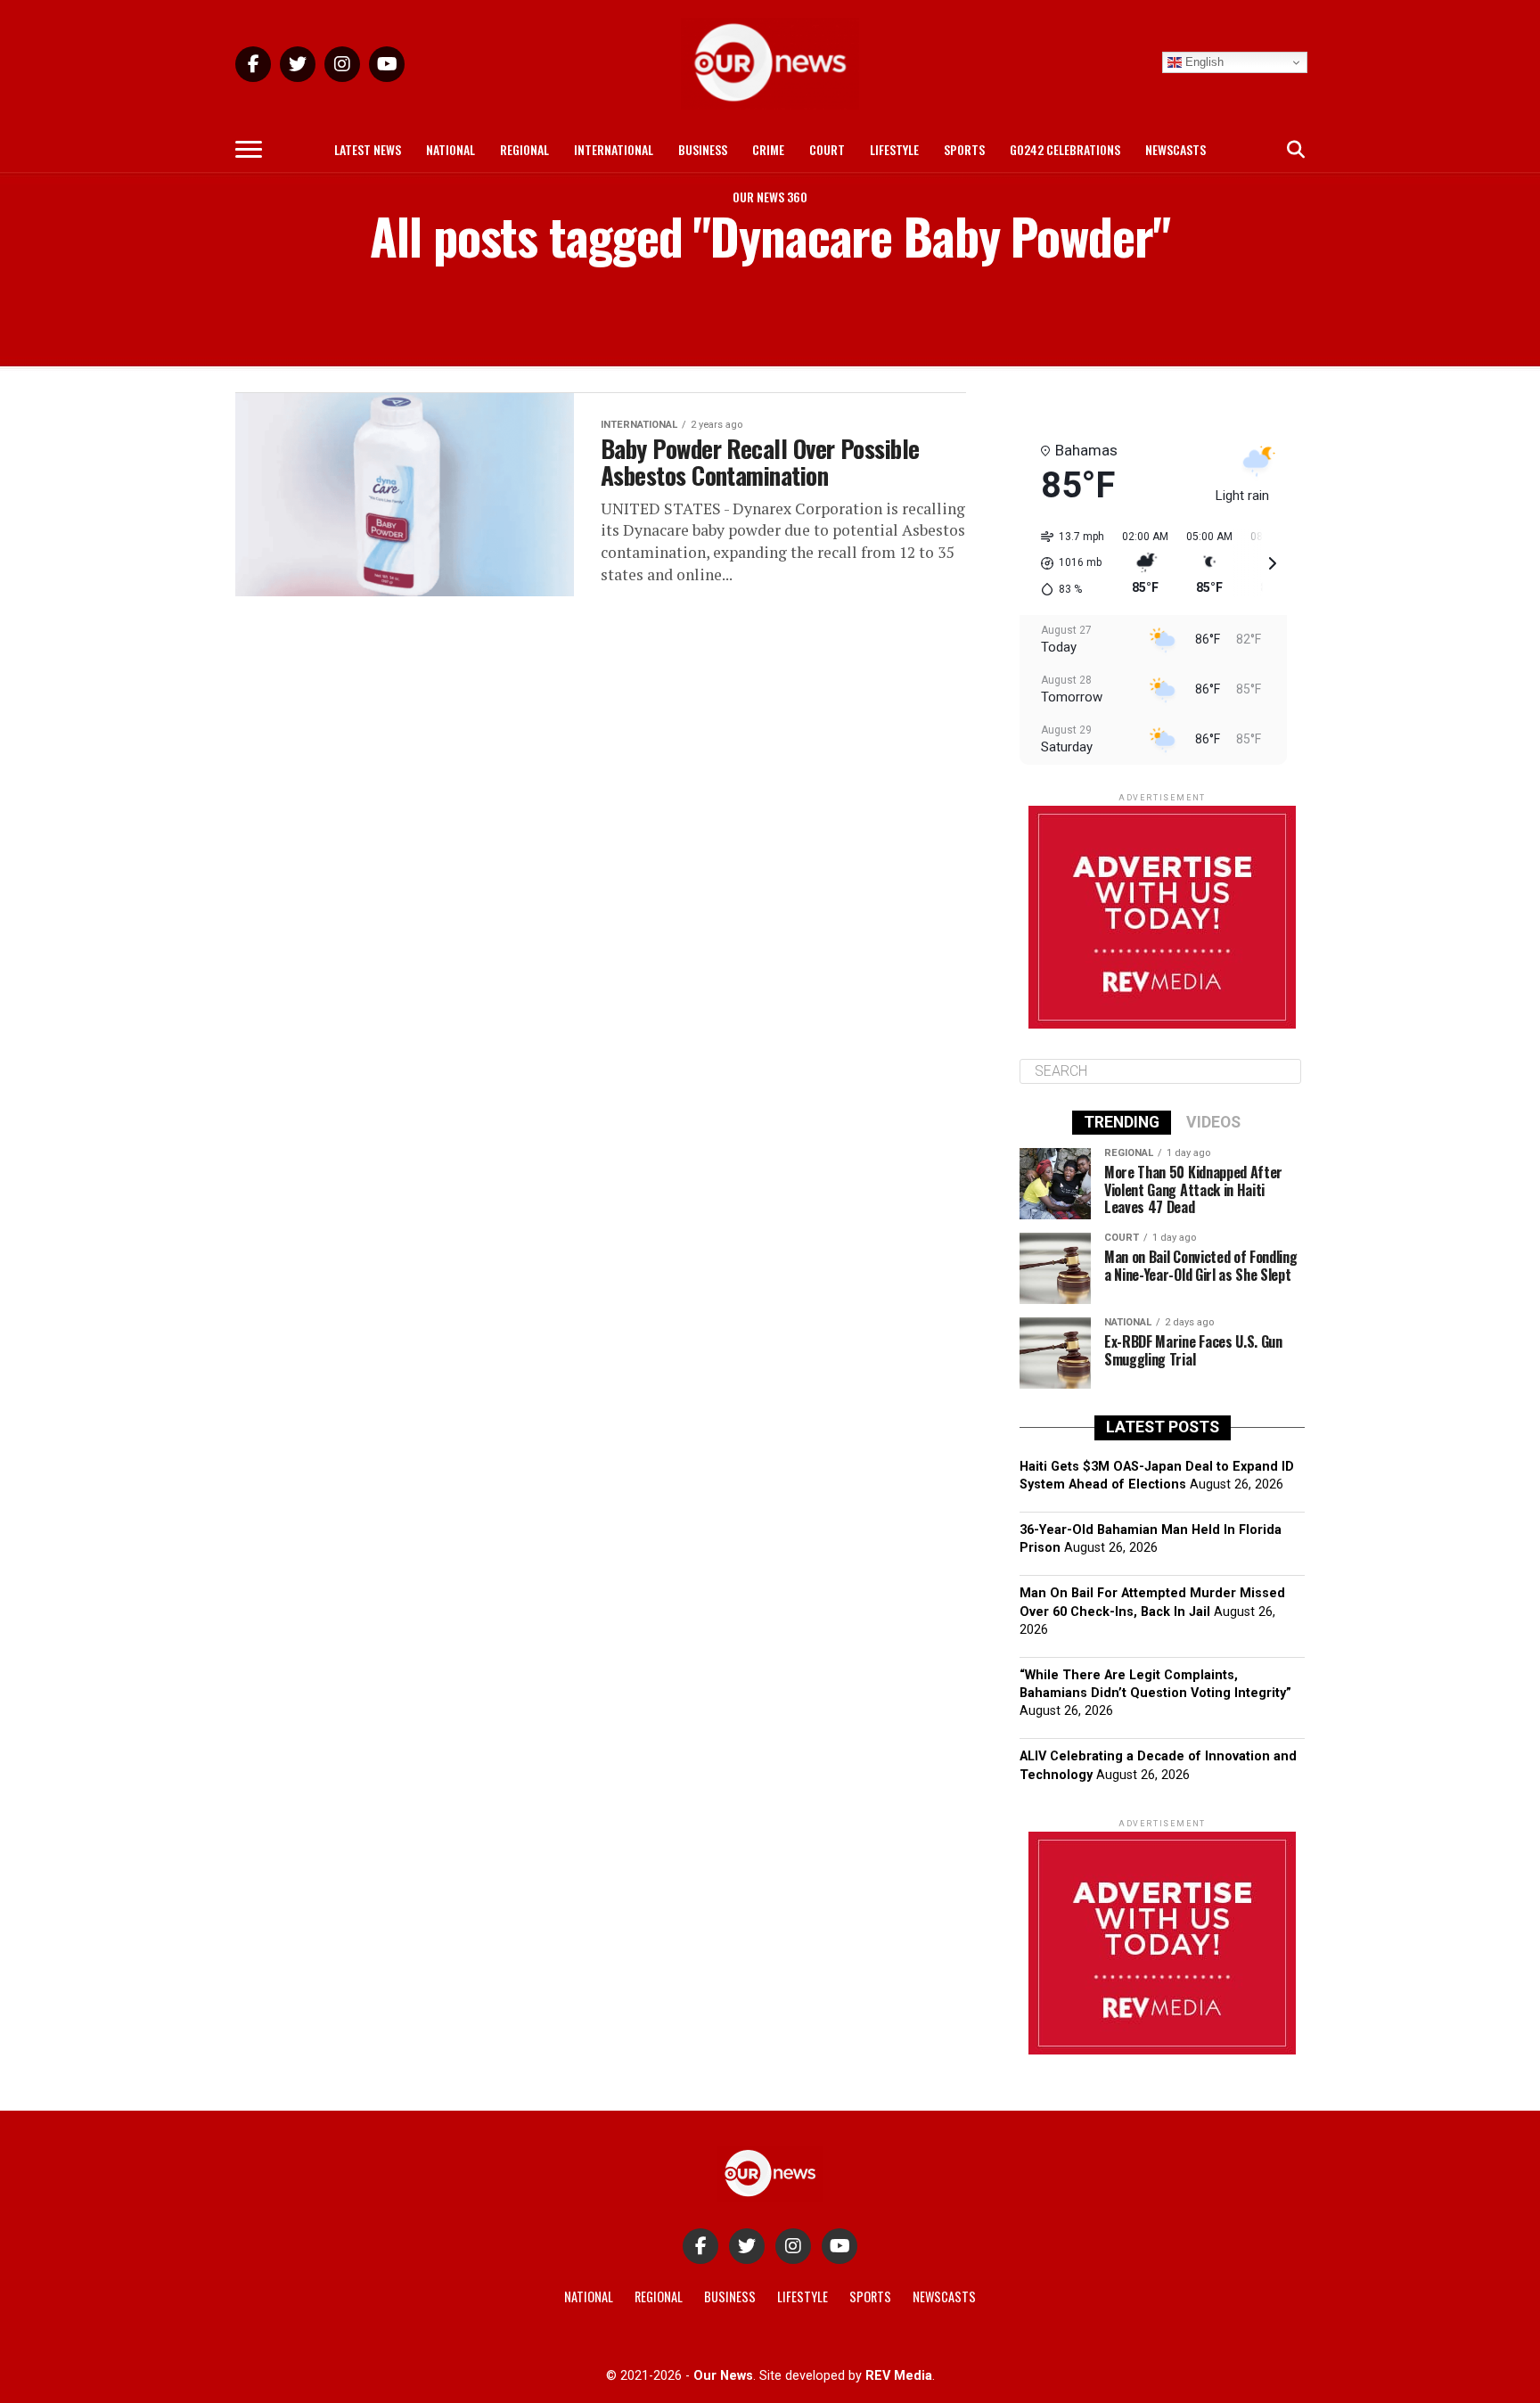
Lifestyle (894, 149)
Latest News (368, 149)
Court (827, 149)
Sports (964, 149)
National (451, 149)
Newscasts (1175, 149)
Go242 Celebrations (1065, 149)
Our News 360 (770, 197)
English (1203, 62)
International (614, 149)
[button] (1066, 563)
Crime (768, 149)
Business (703, 149)
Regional (524, 149)
